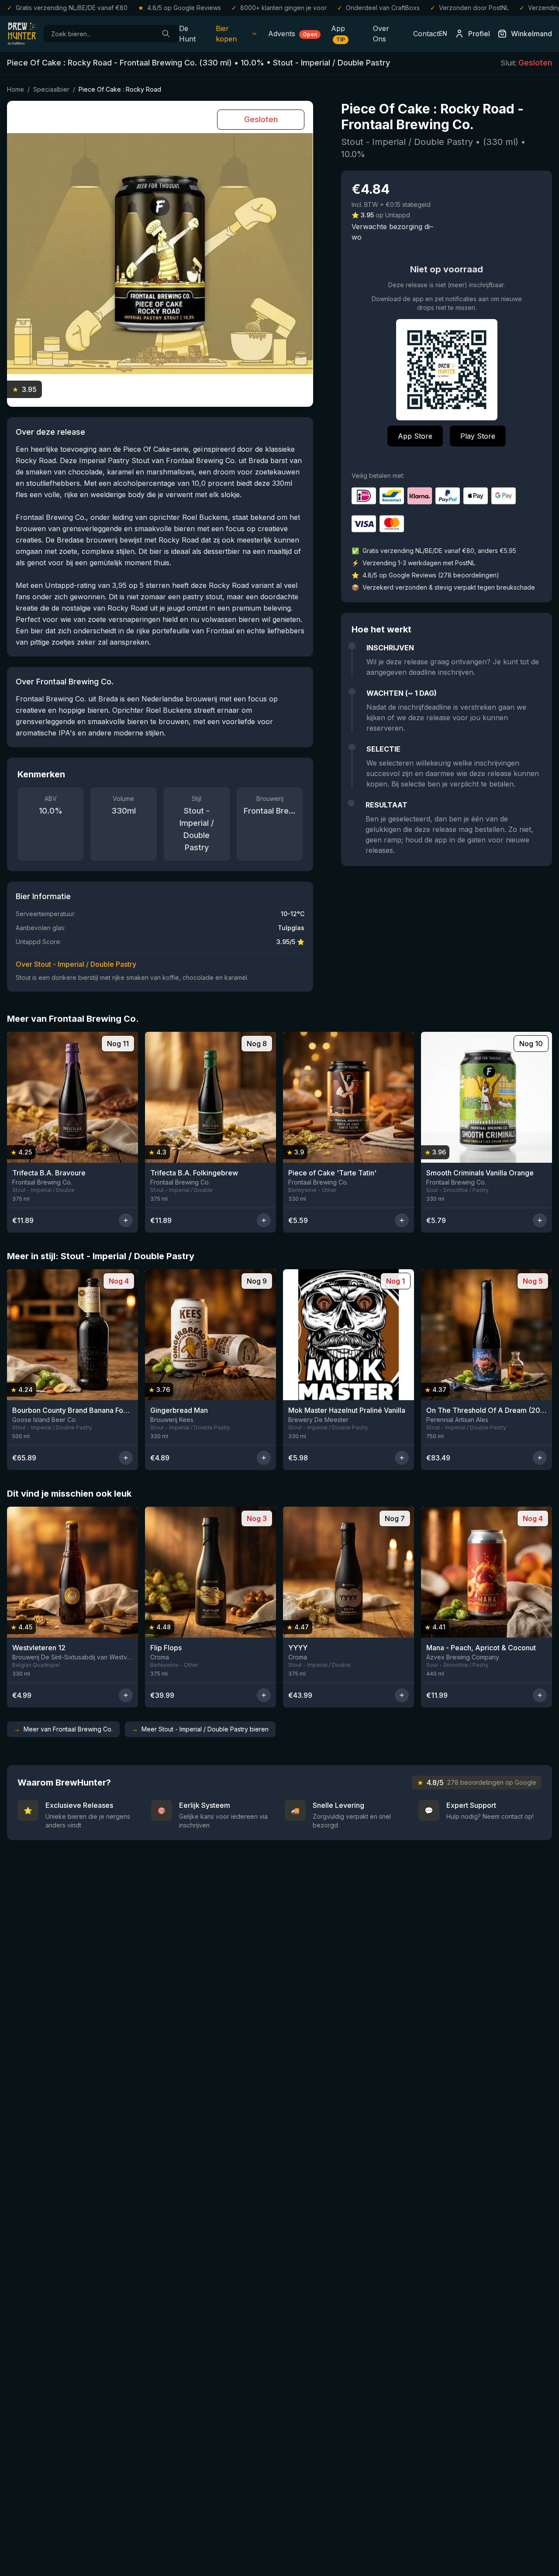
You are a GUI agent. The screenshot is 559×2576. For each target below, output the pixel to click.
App (338, 33)
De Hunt (187, 34)
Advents (293, 34)
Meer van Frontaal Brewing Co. (63, 1729)
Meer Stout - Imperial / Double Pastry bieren (200, 1729)
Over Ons (381, 34)
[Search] (166, 34)
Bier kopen (226, 34)
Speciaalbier (51, 89)
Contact (426, 34)
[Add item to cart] (126, 1220)
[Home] (22, 34)
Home (16, 89)
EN (443, 33)
